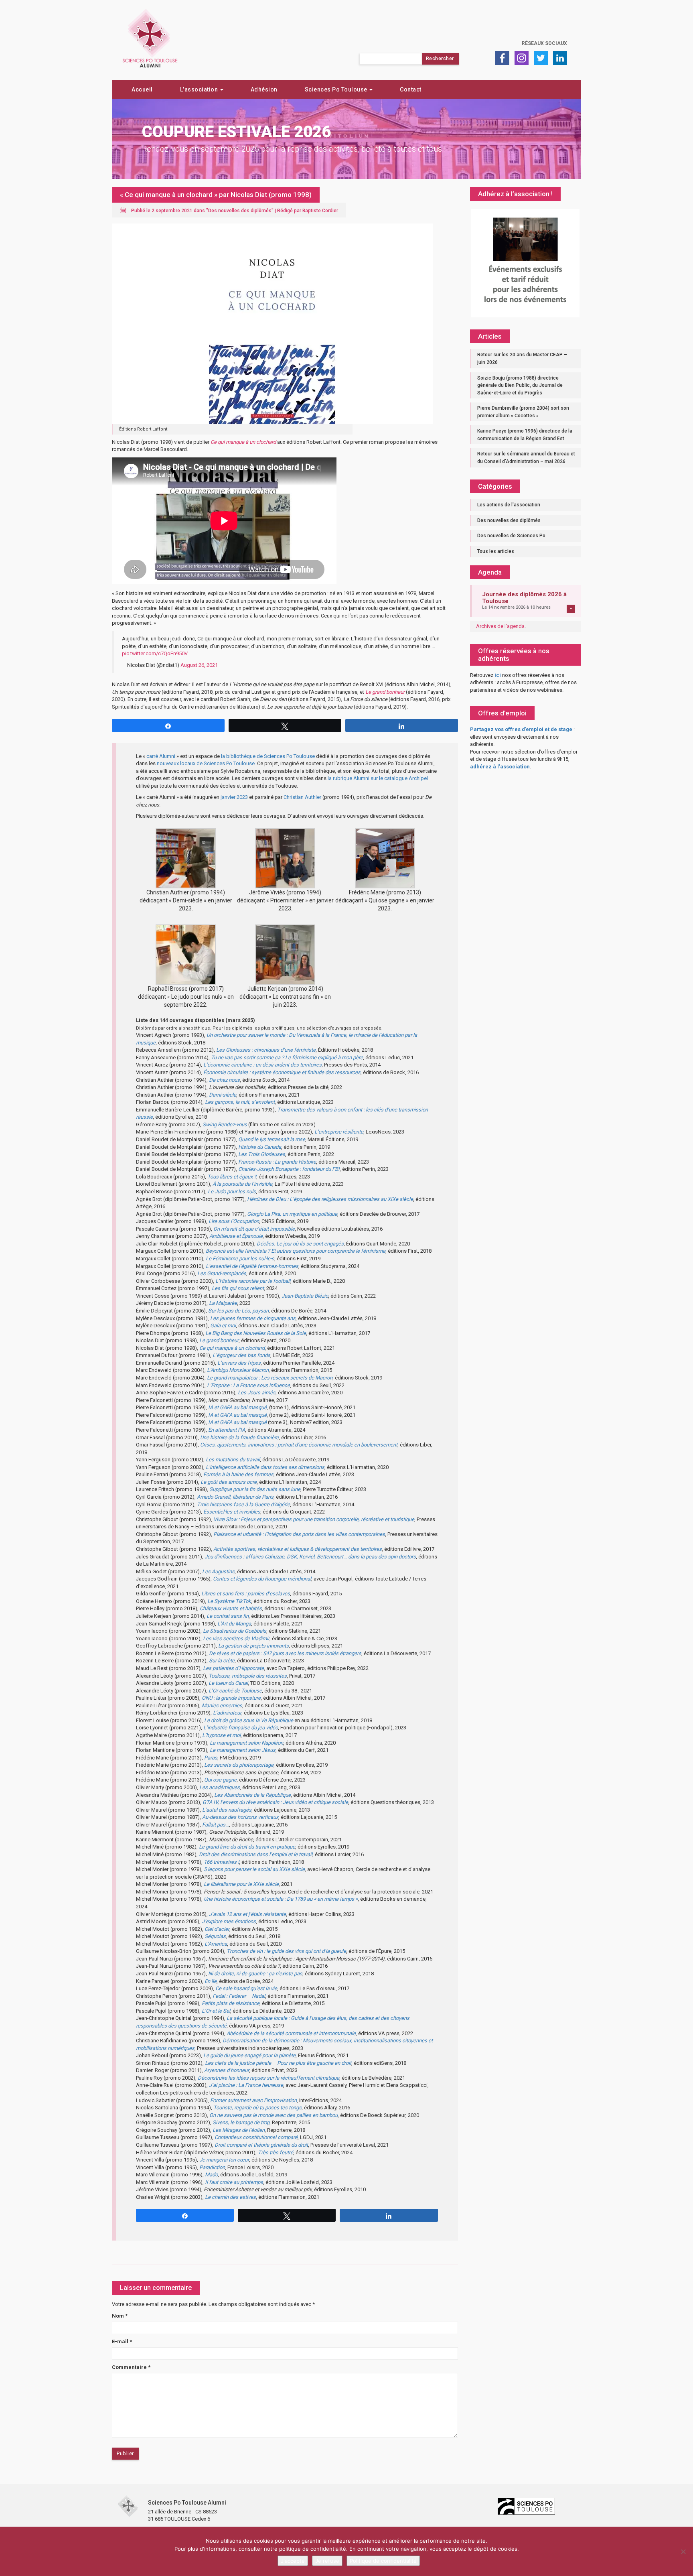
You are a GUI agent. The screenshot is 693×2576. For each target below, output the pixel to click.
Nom (120, 2316)
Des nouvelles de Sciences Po (511, 536)
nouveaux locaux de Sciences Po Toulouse (206, 763)
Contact (411, 89)
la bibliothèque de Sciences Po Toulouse (268, 756)
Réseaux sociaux (544, 43)
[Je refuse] (683, 2552)
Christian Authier (302, 797)
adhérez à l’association (500, 767)
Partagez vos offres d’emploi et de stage (521, 729)
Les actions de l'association (509, 505)
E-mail (122, 2341)
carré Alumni (161, 756)
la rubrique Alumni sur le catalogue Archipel (378, 778)
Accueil (142, 89)
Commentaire (131, 2367)
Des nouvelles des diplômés (240, 211)
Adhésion (264, 89)
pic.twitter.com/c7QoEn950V (155, 653)
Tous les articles (496, 551)
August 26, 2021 (199, 665)
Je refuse (327, 2561)
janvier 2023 (234, 797)
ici (498, 675)
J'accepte (293, 2561)
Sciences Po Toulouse (337, 89)
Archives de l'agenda (500, 626)
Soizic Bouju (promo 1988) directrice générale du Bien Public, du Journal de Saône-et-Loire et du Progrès (520, 385)
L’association (200, 89)
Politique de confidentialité (383, 2561)
